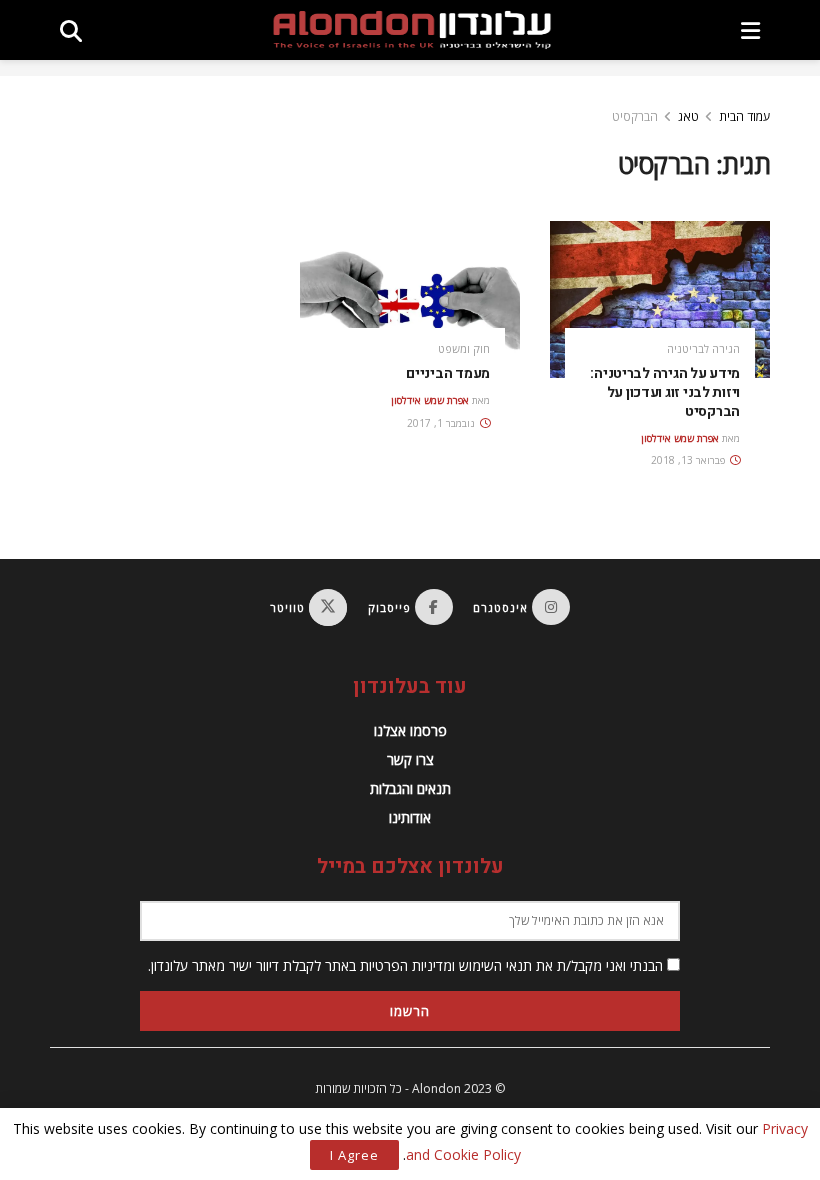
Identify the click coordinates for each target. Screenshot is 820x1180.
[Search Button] (71, 30)
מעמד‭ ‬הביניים (448, 373)
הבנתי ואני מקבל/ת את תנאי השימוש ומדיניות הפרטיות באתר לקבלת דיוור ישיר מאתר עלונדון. (407, 965)
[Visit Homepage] (412, 30)
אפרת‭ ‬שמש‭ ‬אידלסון (680, 438)
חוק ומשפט (464, 348)
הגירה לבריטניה (703, 348)
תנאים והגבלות (410, 788)
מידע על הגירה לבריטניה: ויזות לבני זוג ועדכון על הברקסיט (665, 392)
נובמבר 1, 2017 (442, 423)
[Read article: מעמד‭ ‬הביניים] (410, 299)
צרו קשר (410, 759)
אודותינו (410, 817)
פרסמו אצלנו (410, 730)
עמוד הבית (744, 116)
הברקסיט (635, 116)
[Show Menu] (750, 30)
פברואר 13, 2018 (689, 460)
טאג (688, 116)
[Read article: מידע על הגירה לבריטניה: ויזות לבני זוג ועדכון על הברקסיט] (660, 299)
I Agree (354, 1155)
